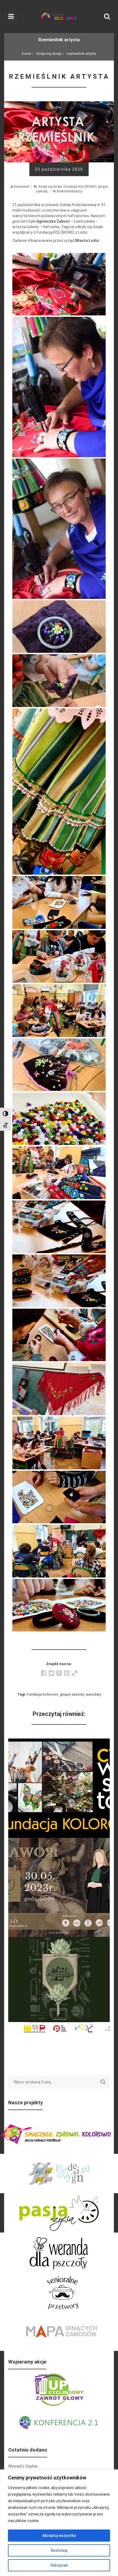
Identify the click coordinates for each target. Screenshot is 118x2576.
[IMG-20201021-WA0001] (59, 680)
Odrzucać (59, 2565)
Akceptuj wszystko (59, 2536)
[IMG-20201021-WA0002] (59, 792)
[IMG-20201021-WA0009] (59, 1227)
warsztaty (93, 1694)
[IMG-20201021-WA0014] (59, 1497)
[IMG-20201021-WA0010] (59, 1281)
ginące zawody (72, 1694)
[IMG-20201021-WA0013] (59, 1443)
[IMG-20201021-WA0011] (59, 1335)
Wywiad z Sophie (23, 2466)
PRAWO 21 (59, 1841)
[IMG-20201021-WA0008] (59, 1173)
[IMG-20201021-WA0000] (59, 627)
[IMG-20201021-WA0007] (59, 1119)
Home (26, 54)
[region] (59, 2523)
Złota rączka (59, 1940)
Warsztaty (59, 1742)
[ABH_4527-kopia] (59, 387)
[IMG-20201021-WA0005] (59, 1010)
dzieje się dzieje (49, 54)
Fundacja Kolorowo (43, 1694)
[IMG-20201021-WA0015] (59, 1551)
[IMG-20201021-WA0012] (59, 1389)
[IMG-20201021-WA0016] (59, 1605)
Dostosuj (59, 2550)
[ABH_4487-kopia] (59, 284)
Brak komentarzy (70, 191)
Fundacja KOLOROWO (80, 187)
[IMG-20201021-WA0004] (59, 957)
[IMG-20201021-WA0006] (59, 1065)
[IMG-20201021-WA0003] (59, 902)
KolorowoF (22, 187)
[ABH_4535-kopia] (59, 529)
